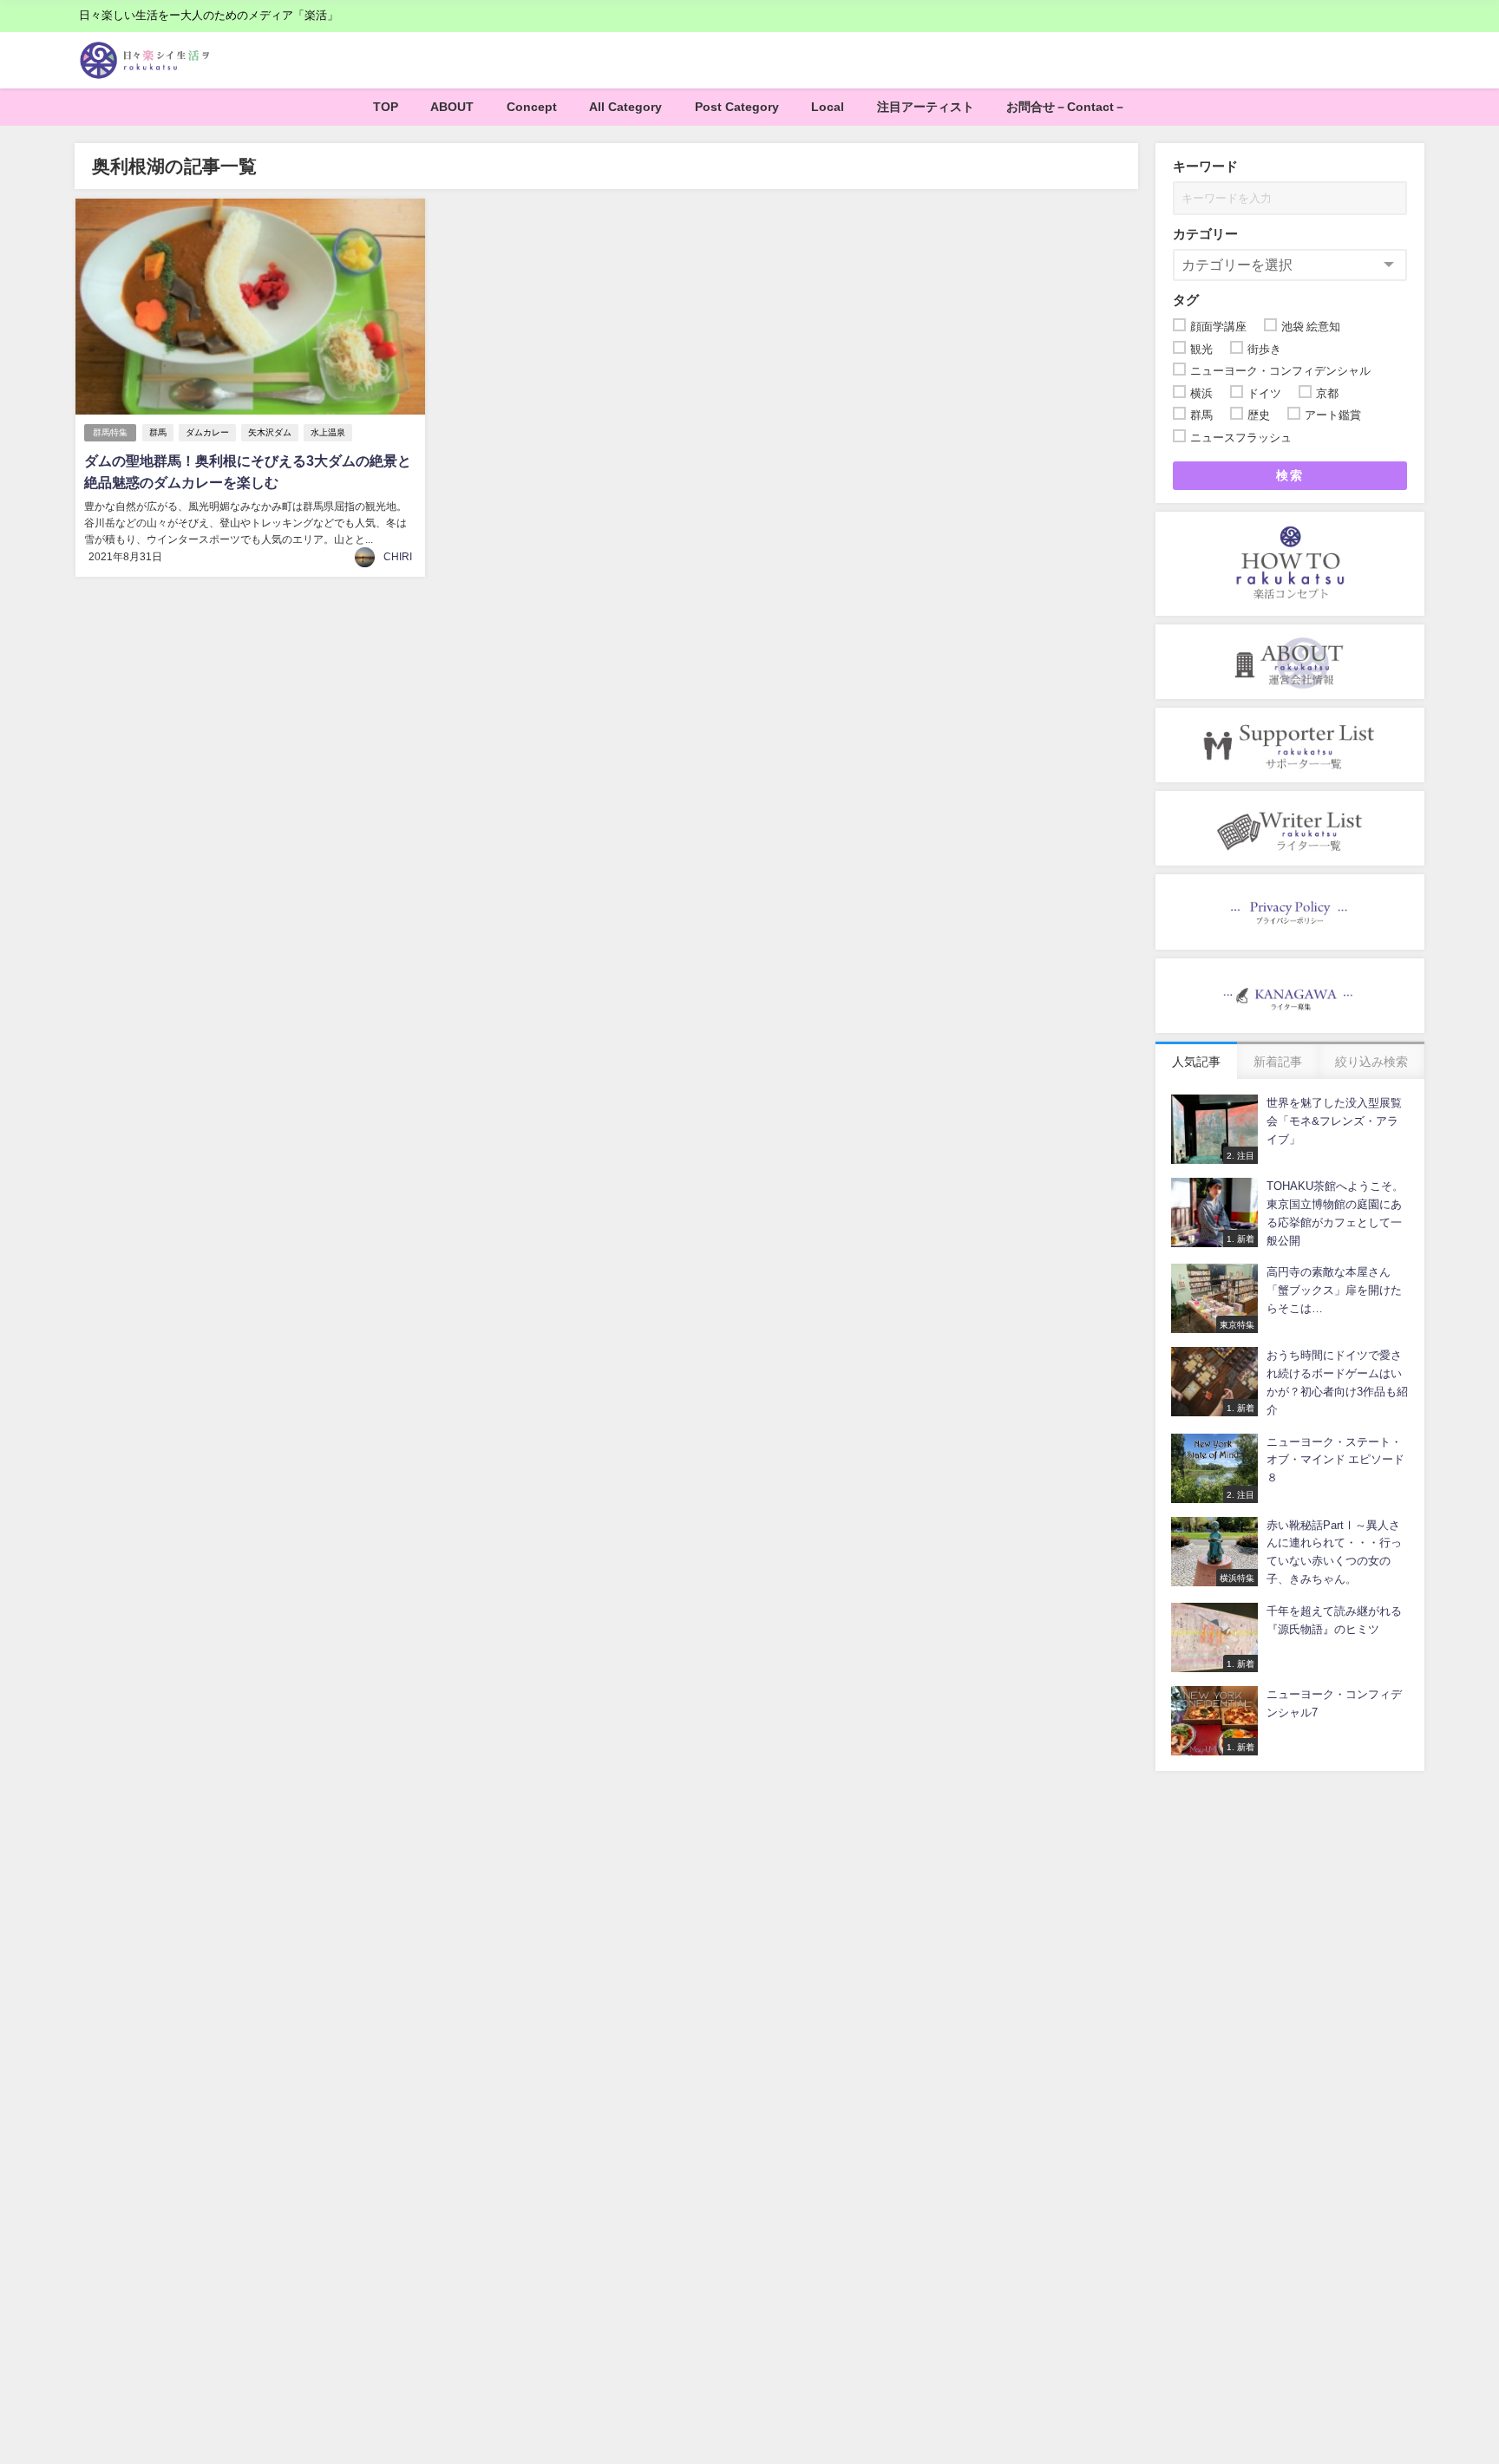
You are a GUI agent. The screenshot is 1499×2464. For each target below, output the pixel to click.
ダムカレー (207, 432)
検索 (1290, 475)
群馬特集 (110, 432)
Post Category (737, 107)
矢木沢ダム (270, 432)
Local (828, 107)
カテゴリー (1205, 234)
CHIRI (398, 557)
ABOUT (452, 107)
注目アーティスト (926, 107)
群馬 (158, 432)
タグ (1186, 300)
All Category (625, 107)
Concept (532, 107)
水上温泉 (328, 432)
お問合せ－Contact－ (1066, 107)
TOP (386, 107)
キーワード (1205, 166)
